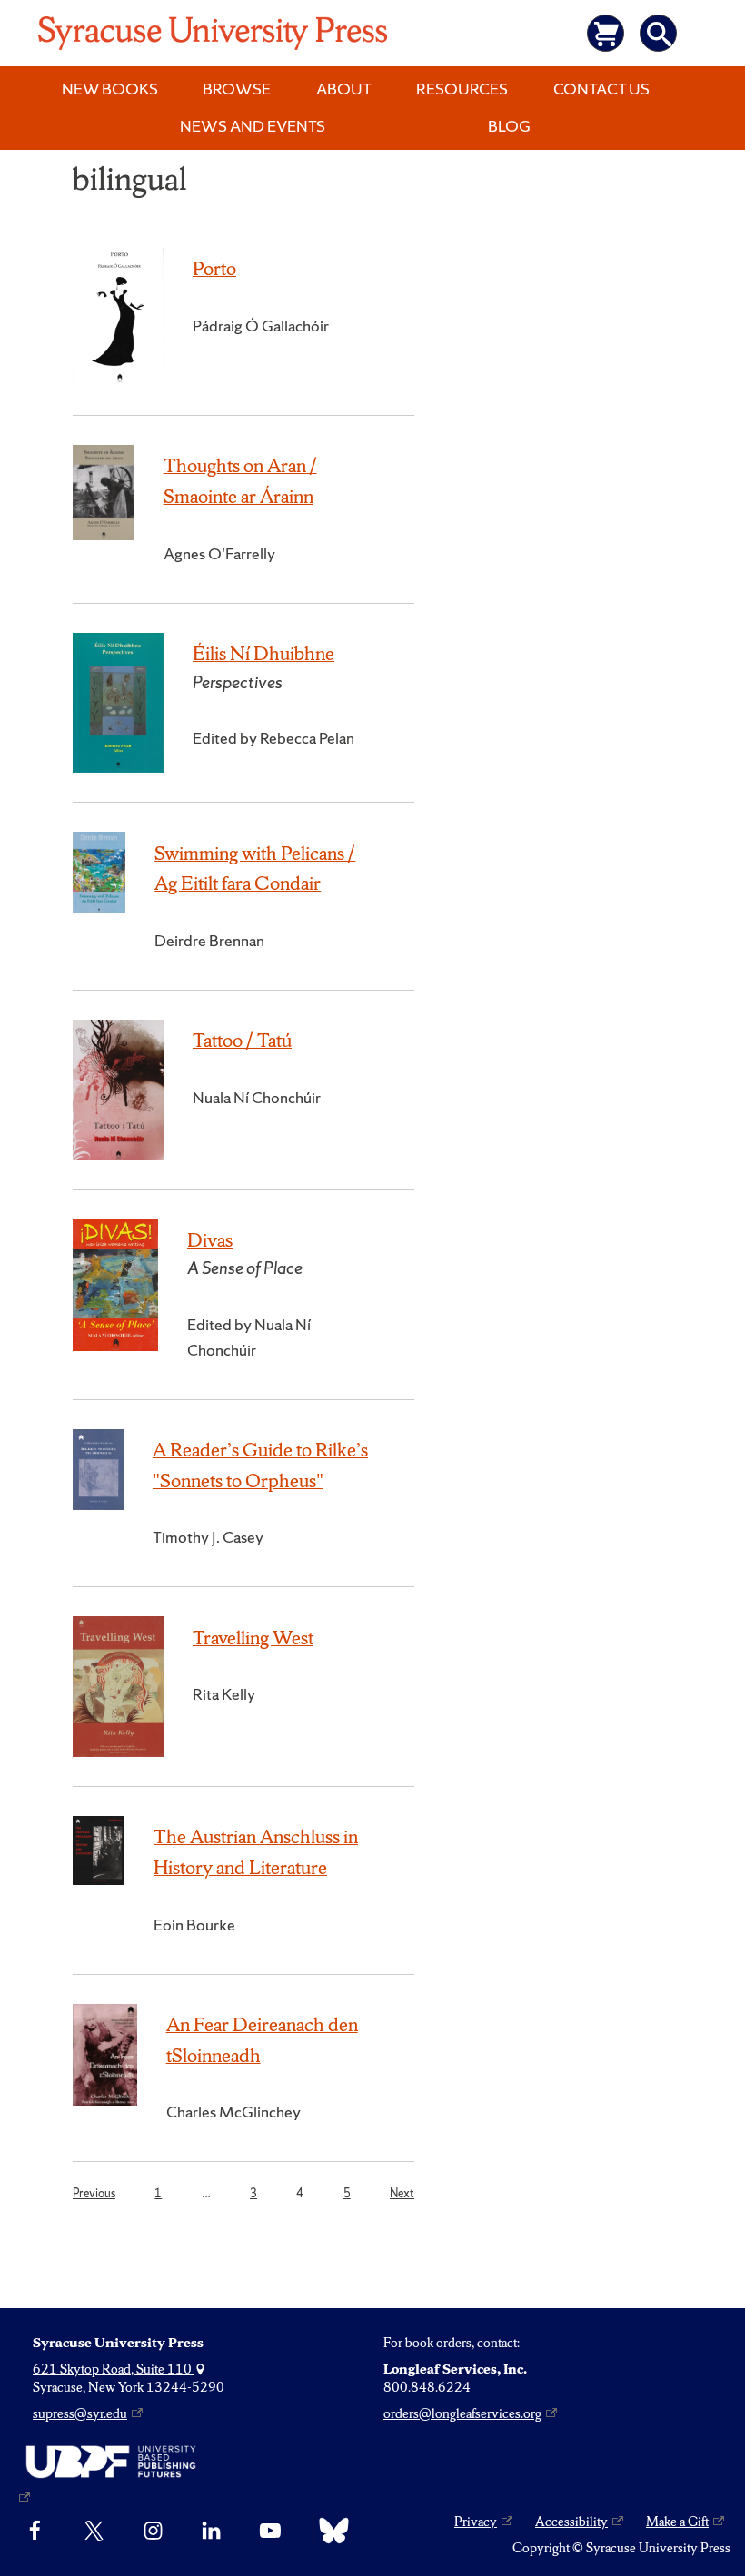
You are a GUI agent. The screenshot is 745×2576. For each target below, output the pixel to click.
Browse (237, 89)
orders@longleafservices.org (462, 2413)
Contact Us (601, 89)
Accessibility (571, 2522)
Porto (214, 268)
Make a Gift (677, 2522)
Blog (509, 126)
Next (402, 2193)
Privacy (476, 2522)
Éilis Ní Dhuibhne (263, 653)
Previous (94, 2193)
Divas (210, 1240)
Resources (462, 89)
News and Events (253, 126)
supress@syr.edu (80, 2413)
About (344, 89)
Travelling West (253, 1638)
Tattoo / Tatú (242, 1040)
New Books (110, 89)
